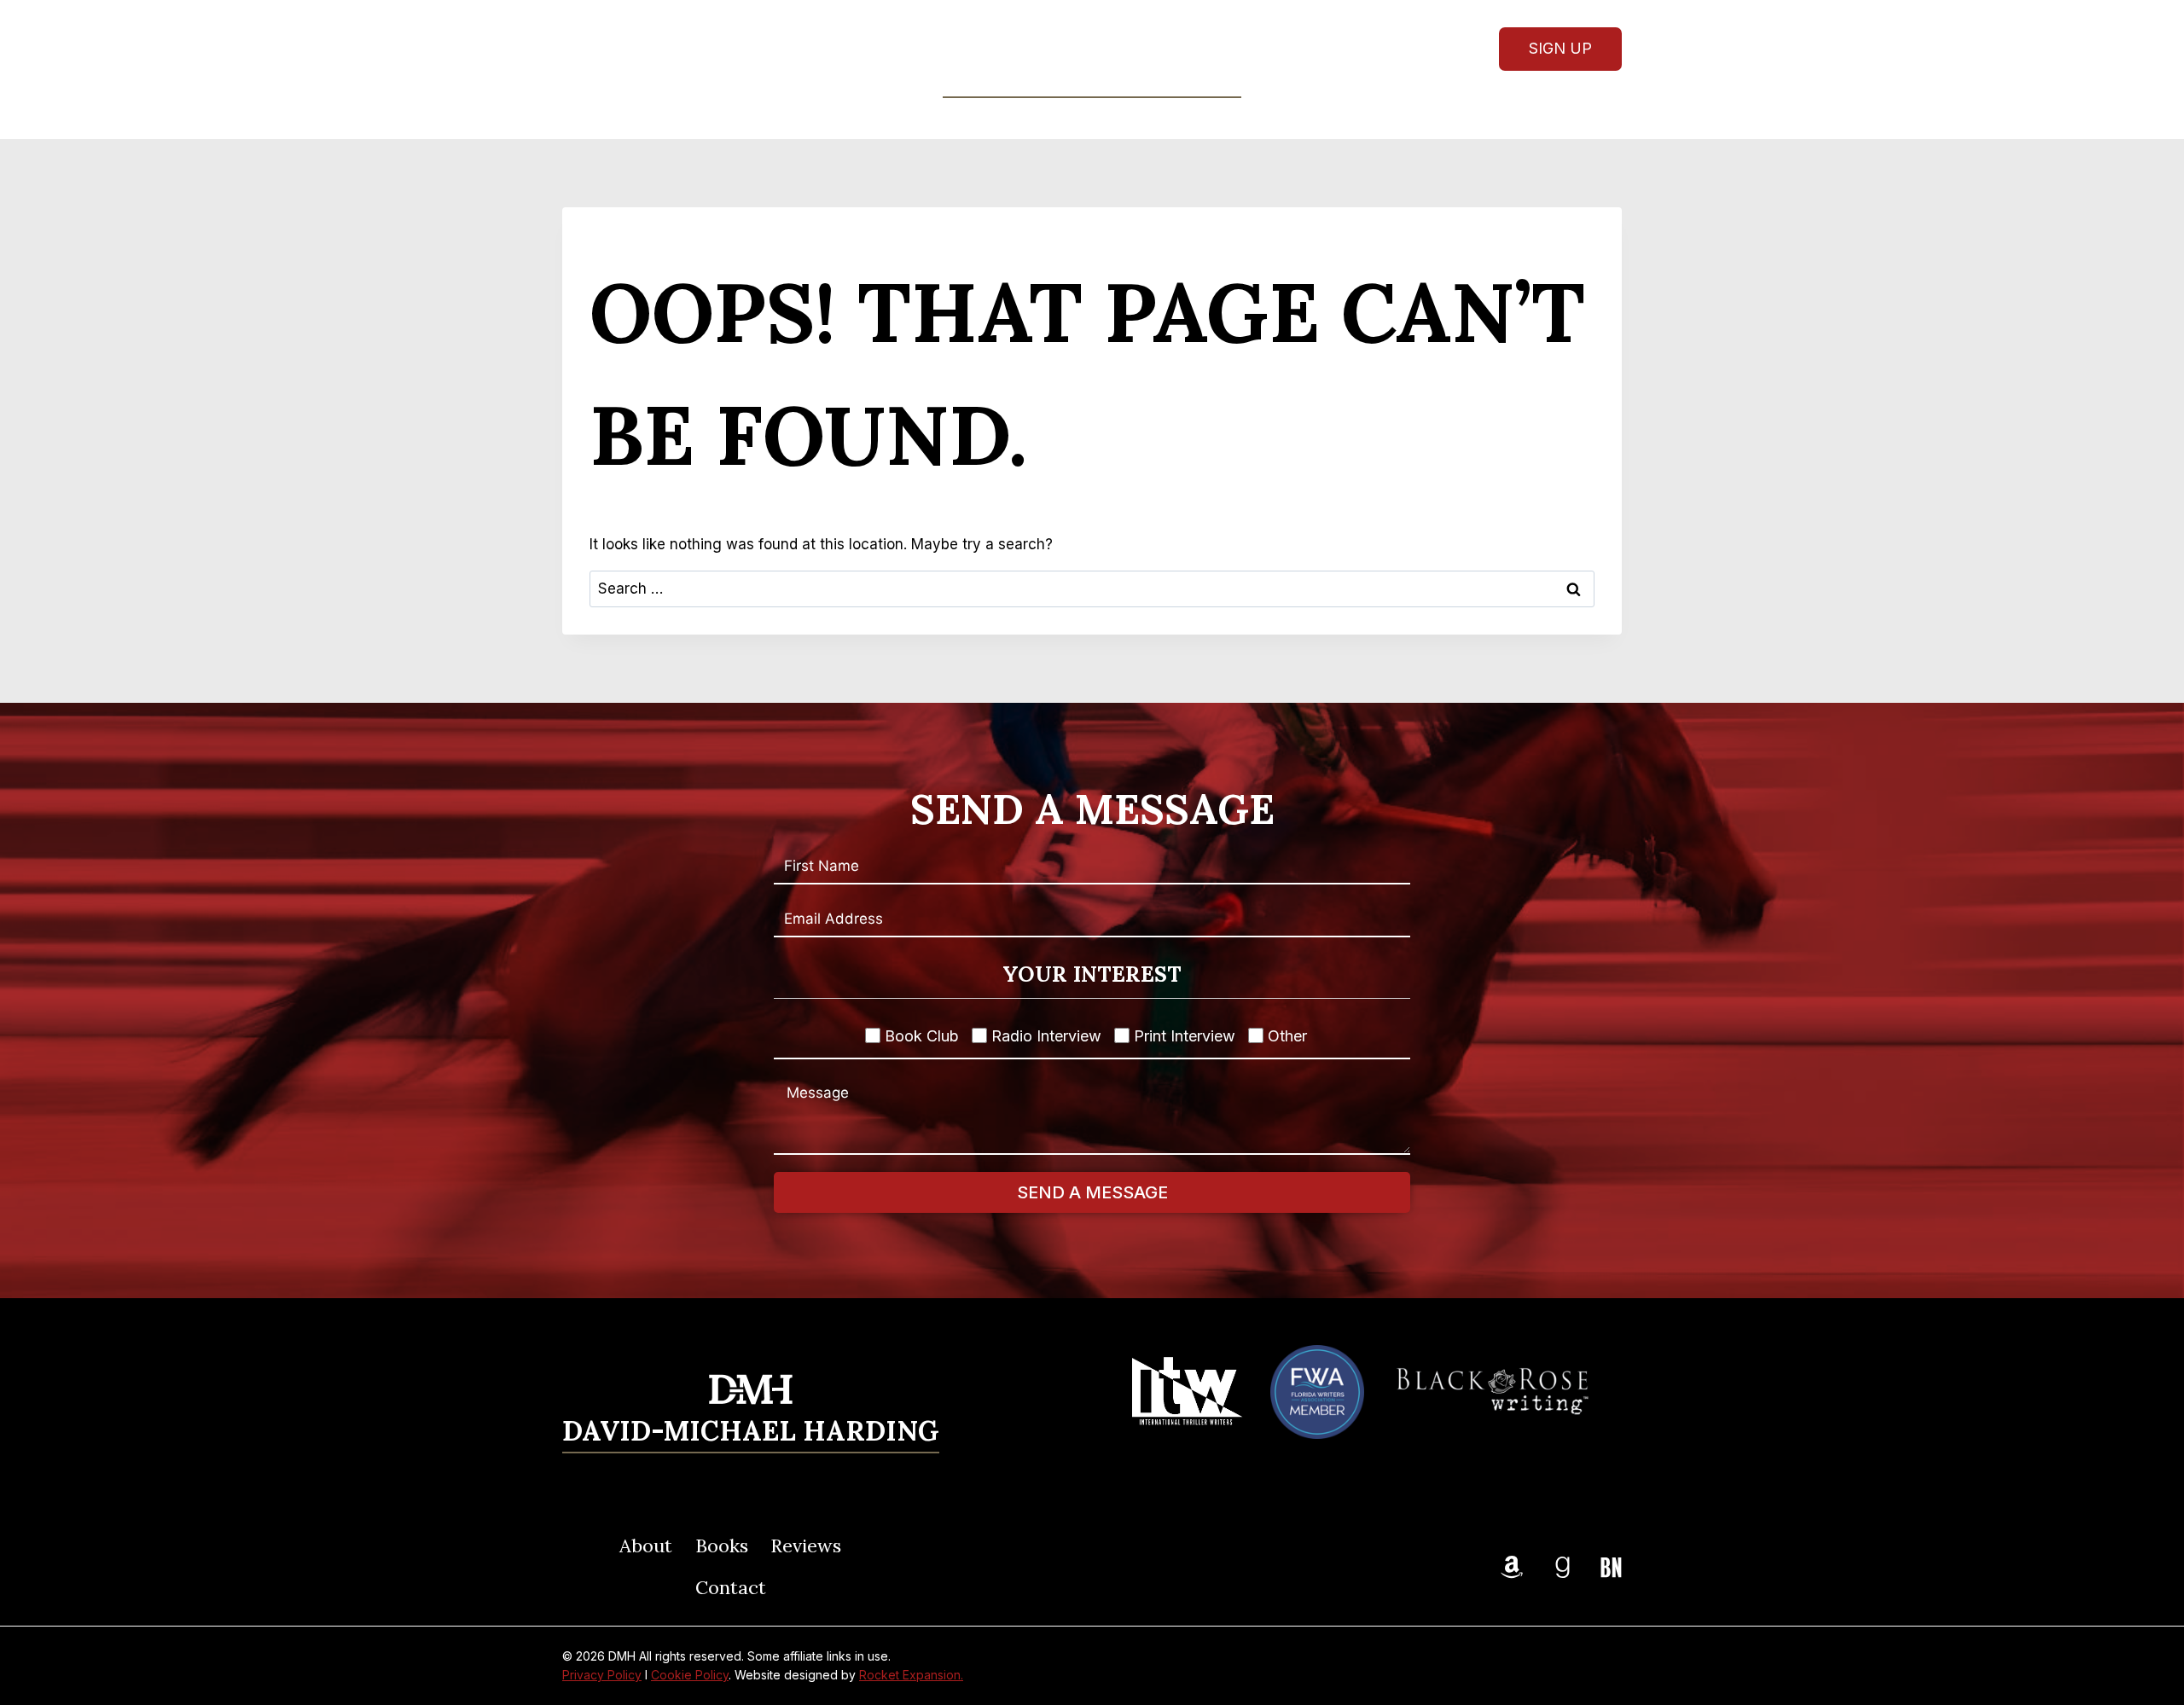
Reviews (1130, 118)
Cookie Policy (690, 1675)
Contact (1226, 118)
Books (722, 1546)
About (950, 118)
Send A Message (1092, 1192)
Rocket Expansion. (911, 1675)
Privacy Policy (602, 1675)
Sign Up (1560, 48)
